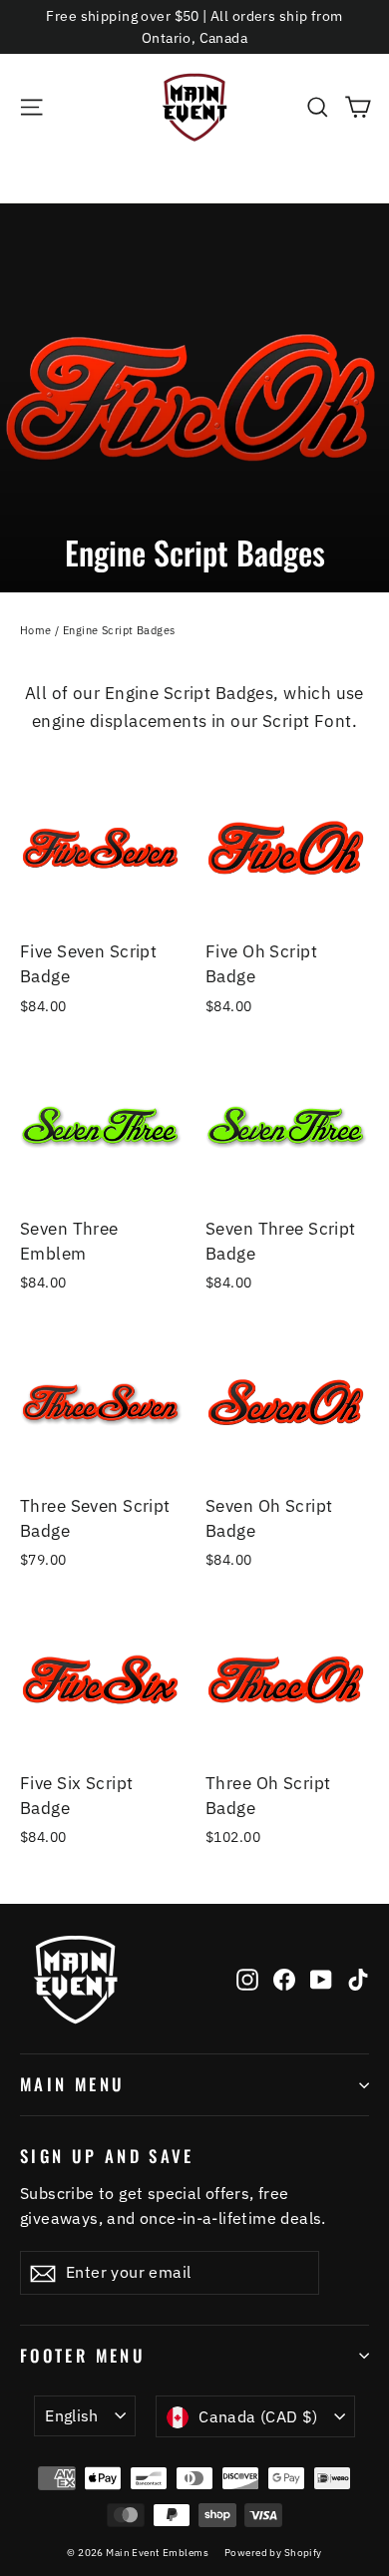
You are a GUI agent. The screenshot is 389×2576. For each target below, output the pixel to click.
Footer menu (83, 2355)
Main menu (72, 2084)
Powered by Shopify (273, 2553)
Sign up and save (107, 2155)
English (72, 2415)
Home (36, 630)
